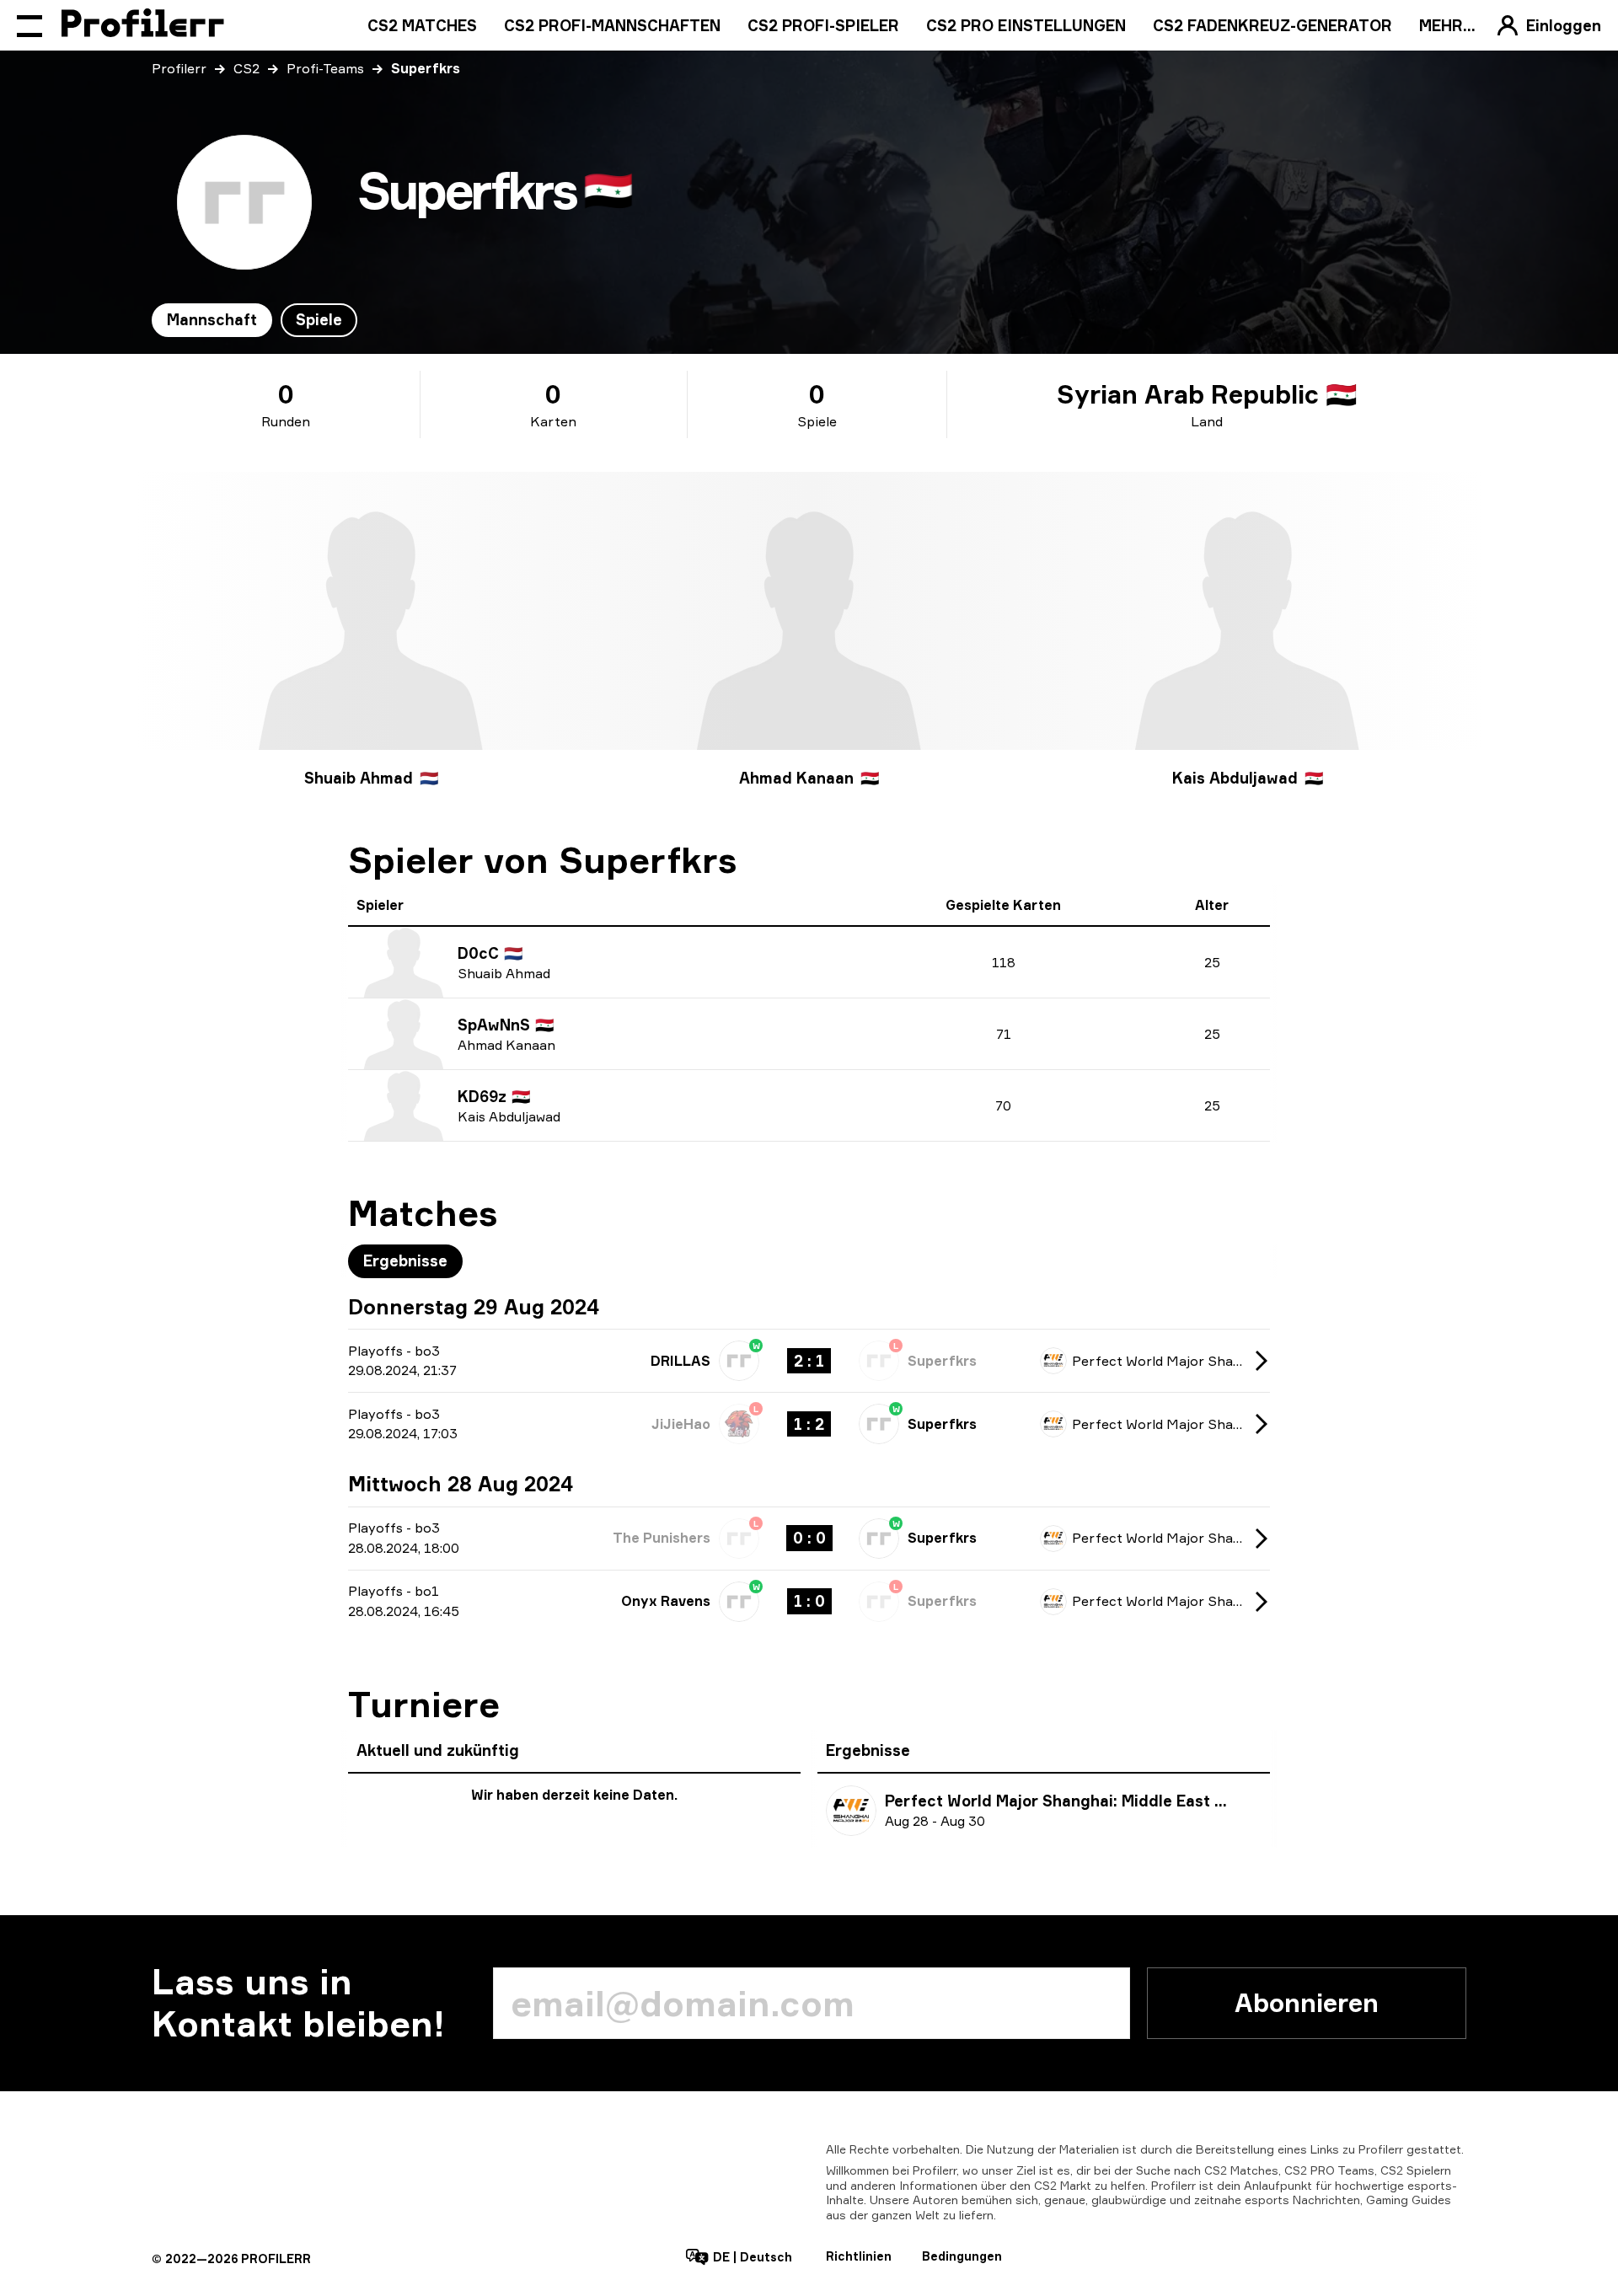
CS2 (246, 68)
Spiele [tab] (319, 319)
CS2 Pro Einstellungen (1026, 25)
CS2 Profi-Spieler (823, 25)
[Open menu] (29, 25)
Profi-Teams (325, 68)
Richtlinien (859, 2256)
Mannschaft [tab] (212, 319)
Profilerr (179, 68)
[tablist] (254, 320)
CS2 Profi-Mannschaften (612, 25)
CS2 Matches (422, 25)
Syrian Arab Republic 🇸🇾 (1207, 394)
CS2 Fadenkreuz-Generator (1272, 25)
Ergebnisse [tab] (405, 1260)
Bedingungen (962, 2256)
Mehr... (1447, 25)
